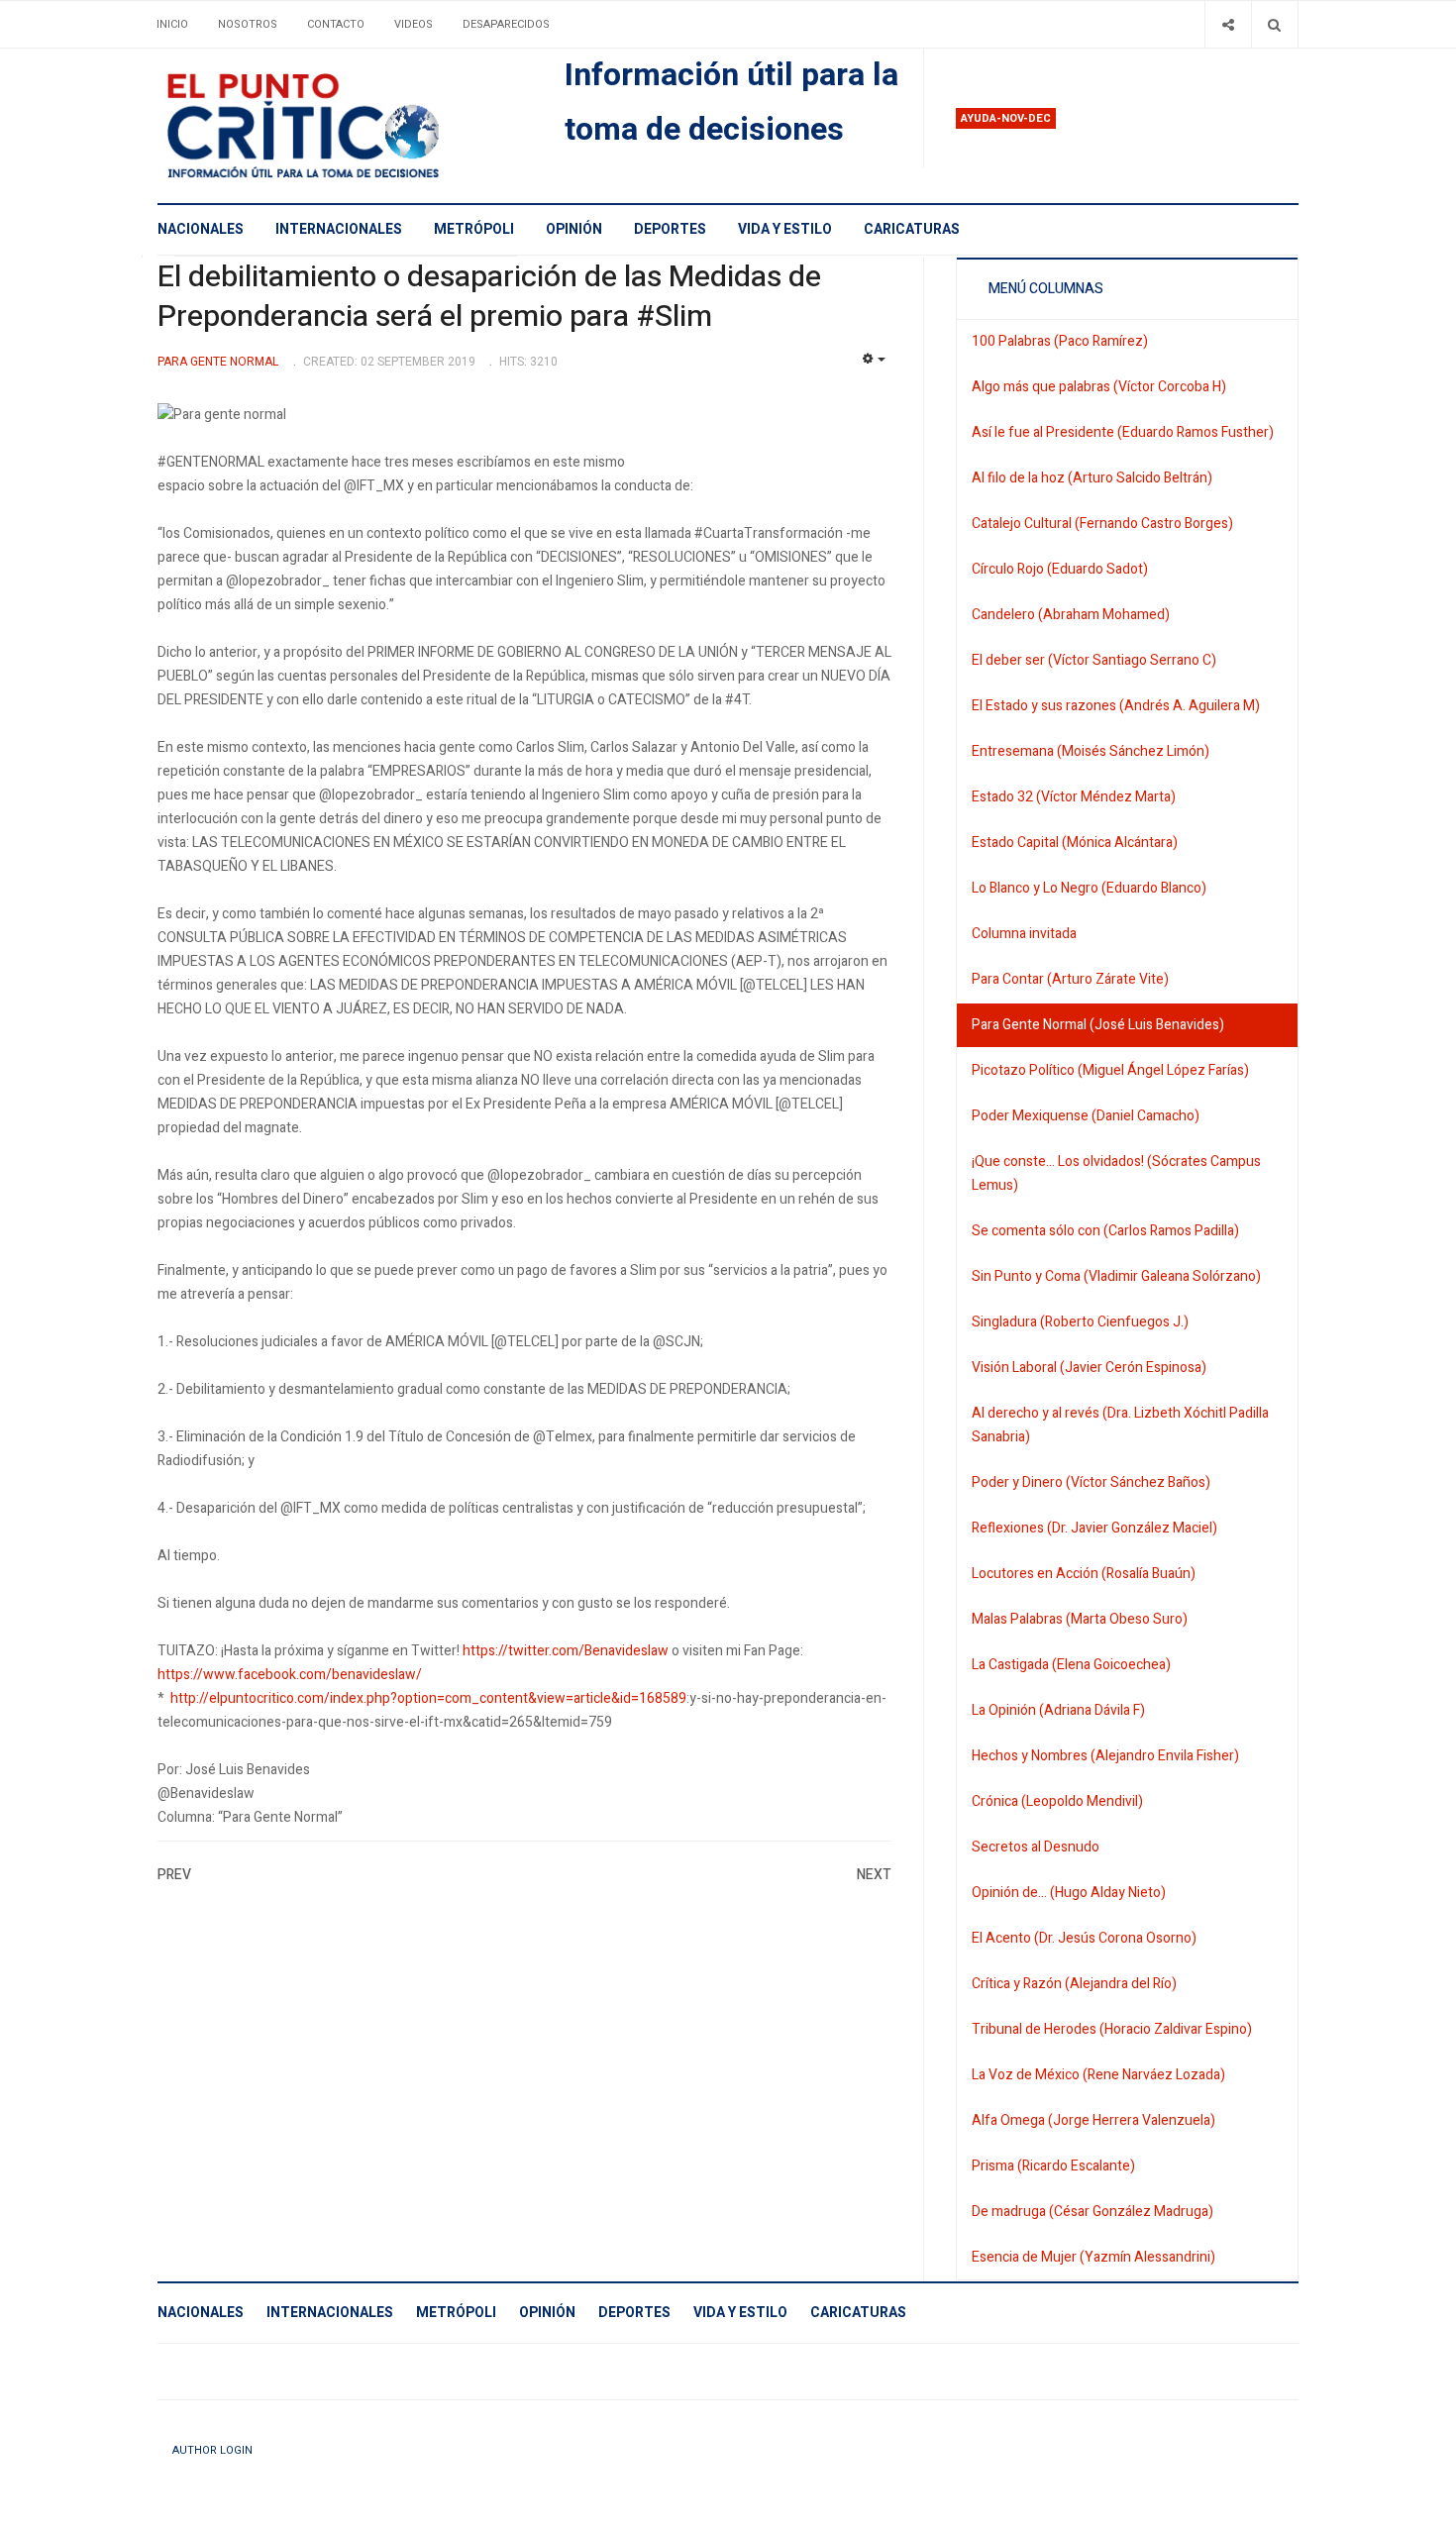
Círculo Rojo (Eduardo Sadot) (1060, 569)
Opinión (574, 229)
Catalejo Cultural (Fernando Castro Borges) (1102, 524)
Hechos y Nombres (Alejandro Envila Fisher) (1105, 1756)
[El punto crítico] (337, 126)
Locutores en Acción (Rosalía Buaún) (1084, 1574)
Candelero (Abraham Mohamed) (1071, 615)
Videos (414, 24)
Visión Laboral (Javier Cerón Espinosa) (1089, 1368)
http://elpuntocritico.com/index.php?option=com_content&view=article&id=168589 (428, 1698)
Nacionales (201, 229)
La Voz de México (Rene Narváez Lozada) (1098, 2075)
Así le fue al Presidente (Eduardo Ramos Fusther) (1123, 432)
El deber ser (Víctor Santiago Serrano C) (1094, 660)
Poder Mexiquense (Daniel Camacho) (1086, 1116)
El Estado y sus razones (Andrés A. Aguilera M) (1116, 706)
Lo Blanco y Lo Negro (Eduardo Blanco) (1089, 888)
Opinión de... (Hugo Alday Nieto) (1069, 1893)
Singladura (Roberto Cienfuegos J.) (1080, 1322)
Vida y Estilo (785, 229)
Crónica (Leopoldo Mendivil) (1057, 1801)
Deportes (670, 229)
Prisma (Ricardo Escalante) (1053, 2166)
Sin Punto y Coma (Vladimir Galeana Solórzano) (1116, 1276)
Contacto (336, 24)
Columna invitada (1024, 934)
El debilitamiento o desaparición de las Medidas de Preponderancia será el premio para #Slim (489, 297)
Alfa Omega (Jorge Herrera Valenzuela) (1093, 2120)
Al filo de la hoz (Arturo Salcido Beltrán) (1092, 478)
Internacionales (339, 229)
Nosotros (248, 24)
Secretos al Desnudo (1036, 1847)
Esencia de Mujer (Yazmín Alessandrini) (1093, 2257)
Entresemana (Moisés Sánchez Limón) (1091, 751)
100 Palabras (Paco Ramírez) (1060, 341)
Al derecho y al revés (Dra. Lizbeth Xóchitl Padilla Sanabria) (1120, 1425)
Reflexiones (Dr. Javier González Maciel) (1094, 1528)
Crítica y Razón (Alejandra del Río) (1074, 1984)
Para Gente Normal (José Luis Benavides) (1098, 1025)
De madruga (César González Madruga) (1092, 2212)
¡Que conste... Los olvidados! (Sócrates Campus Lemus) (1116, 1173)
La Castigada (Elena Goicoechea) (1071, 1665)
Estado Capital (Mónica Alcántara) (1075, 843)
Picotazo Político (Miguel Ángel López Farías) (1110, 1070)
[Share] (1228, 24)
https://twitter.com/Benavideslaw (566, 1651)
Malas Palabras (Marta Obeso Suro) (1080, 1619)
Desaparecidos (506, 24)
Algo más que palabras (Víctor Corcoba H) (1099, 387)
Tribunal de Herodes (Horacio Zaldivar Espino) (1112, 2029)
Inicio (172, 24)
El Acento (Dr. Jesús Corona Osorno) (1084, 1938)
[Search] (1274, 24)
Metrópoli (474, 229)
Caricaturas (912, 229)
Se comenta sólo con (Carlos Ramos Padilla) (1105, 1231)
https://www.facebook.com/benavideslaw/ (290, 1675)
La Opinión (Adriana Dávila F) (1058, 1710)
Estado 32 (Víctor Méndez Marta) (1074, 797)
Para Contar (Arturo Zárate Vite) (1070, 979)
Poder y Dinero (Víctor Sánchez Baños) (1091, 1482)
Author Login (212, 2450)
